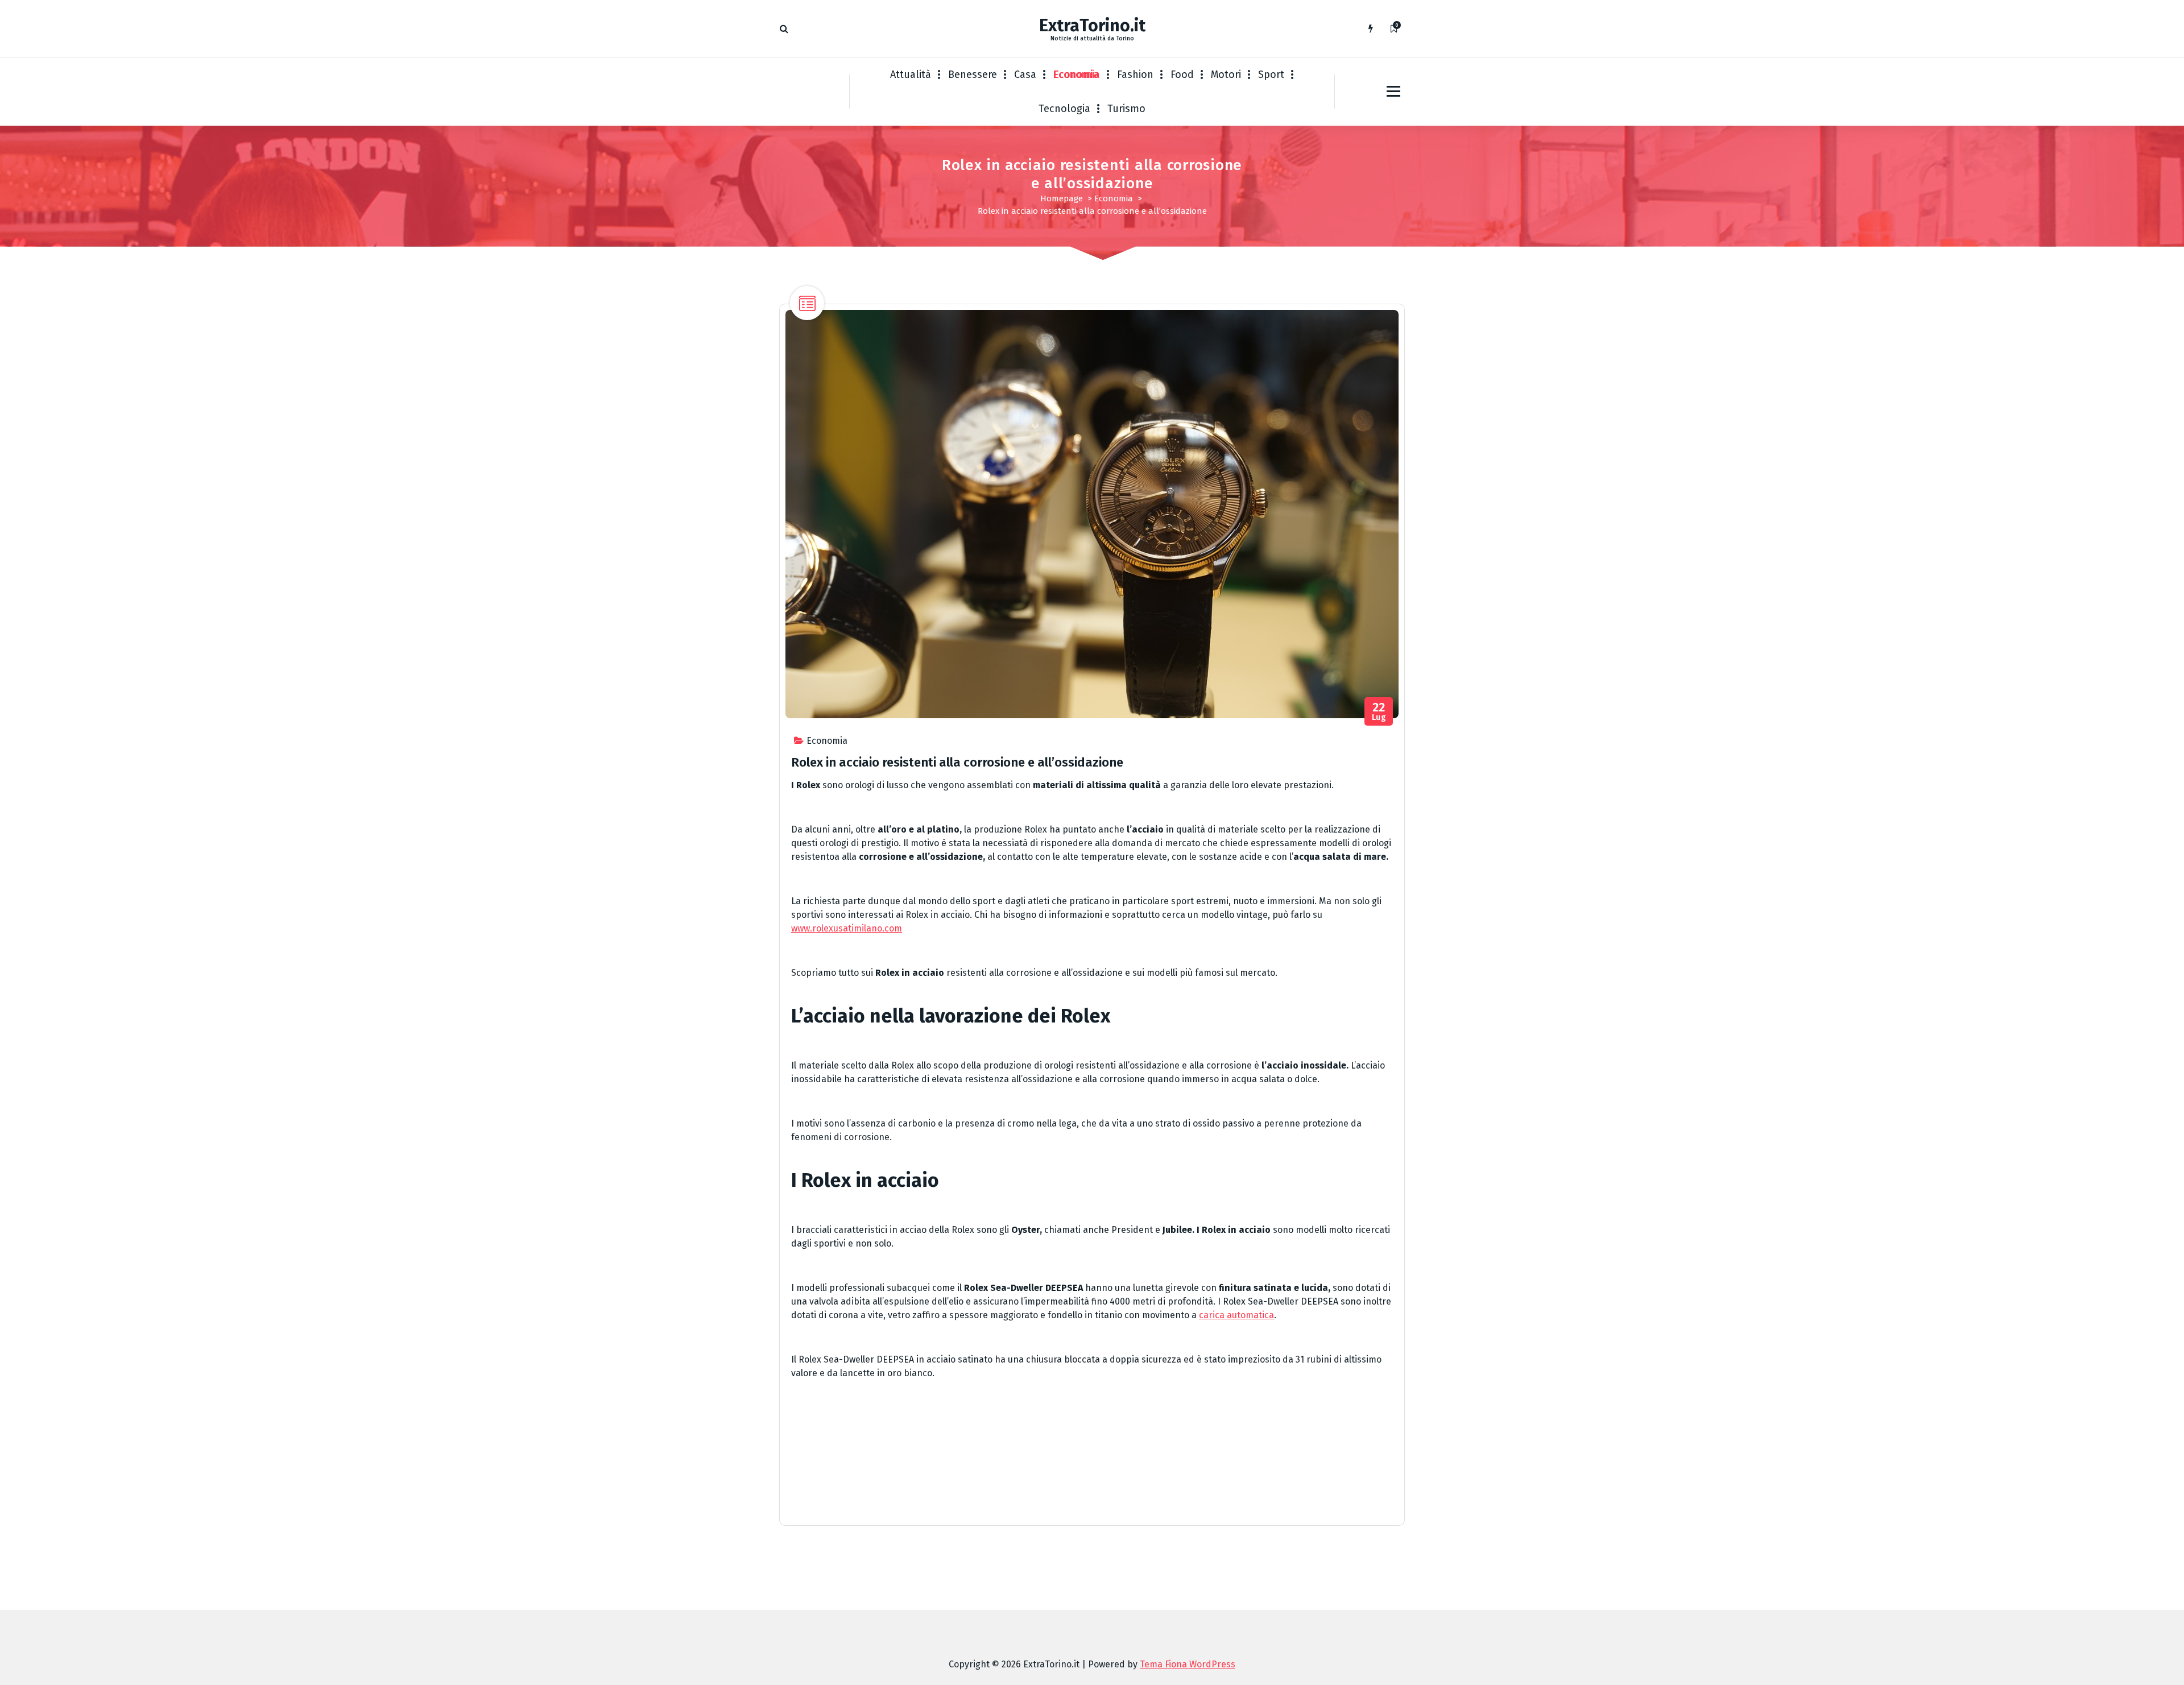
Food (1182, 74)
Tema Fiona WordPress (1188, 1664)
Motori (1226, 74)
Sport (1271, 74)
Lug (1379, 712)
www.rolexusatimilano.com (847, 928)
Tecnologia (1064, 109)
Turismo (1126, 109)
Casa (1025, 74)
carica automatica (1236, 1315)
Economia (1077, 74)
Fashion (1135, 74)
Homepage (1062, 198)
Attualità (911, 74)
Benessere (973, 74)
